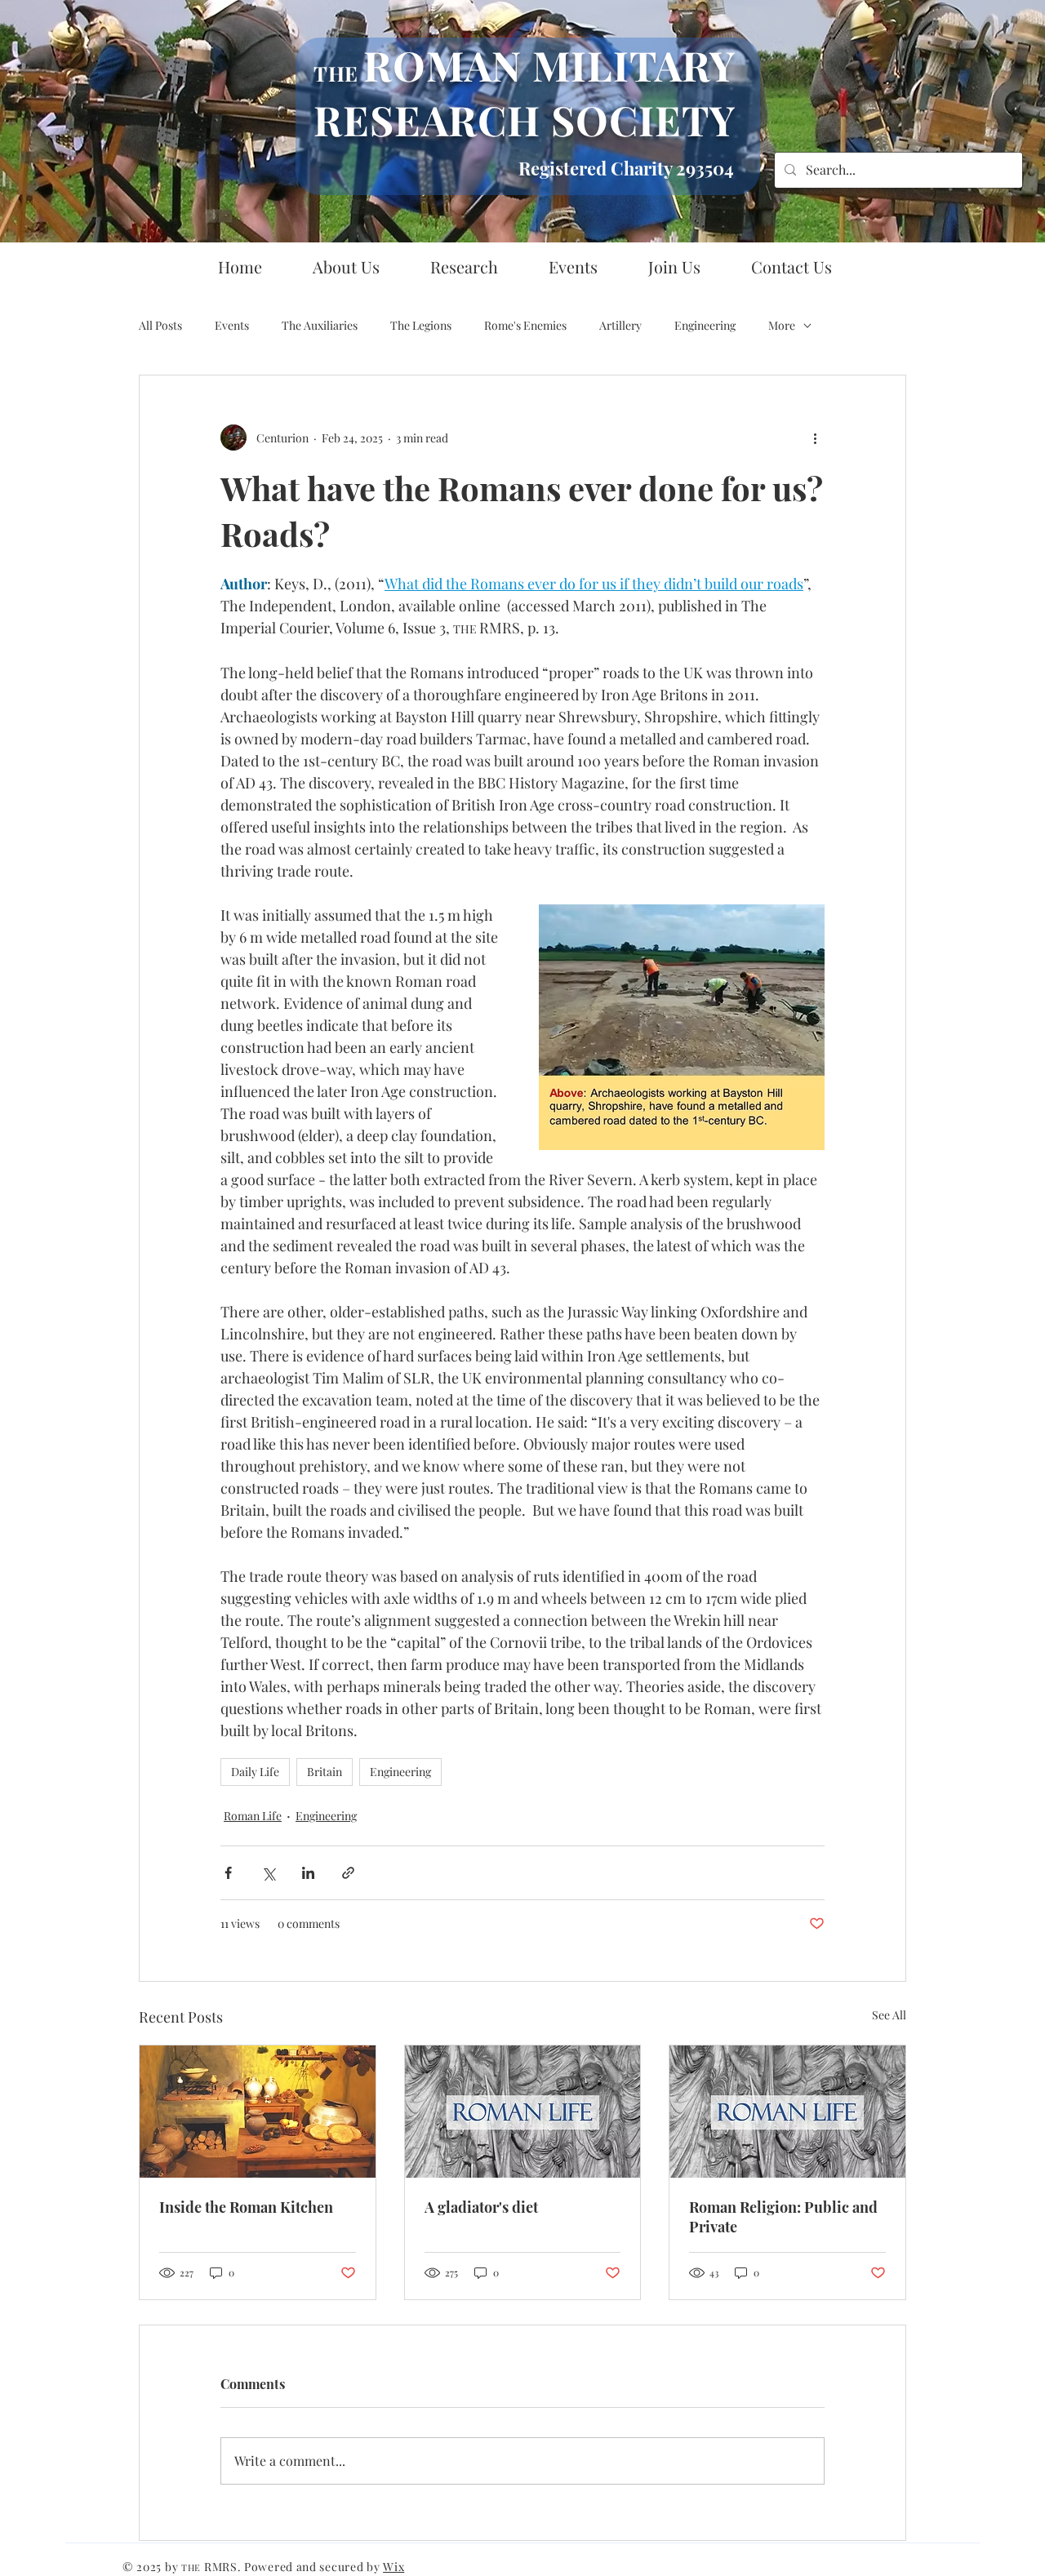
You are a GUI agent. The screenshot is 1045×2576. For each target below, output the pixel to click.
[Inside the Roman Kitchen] (258, 2112)
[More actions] (815, 437)
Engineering (705, 325)
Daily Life (255, 1772)
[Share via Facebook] (228, 1873)
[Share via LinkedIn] (308, 1873)
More (782, 325)
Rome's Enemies (525, 325)
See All (889, 2015)
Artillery (620, 325)
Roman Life (253, 1816)
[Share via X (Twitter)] (268, 1873)
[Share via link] (348, 1873)
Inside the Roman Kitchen (246, 2207)
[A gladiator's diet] (523, 2112)
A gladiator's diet (481, 2207)
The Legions (421, 325)
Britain (325, 1772)
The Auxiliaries (320, 325)
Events (232, 325)
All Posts (160, 325)
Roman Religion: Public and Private (783, 2217)
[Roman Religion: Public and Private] (787, 2112)
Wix (394, 2567)
